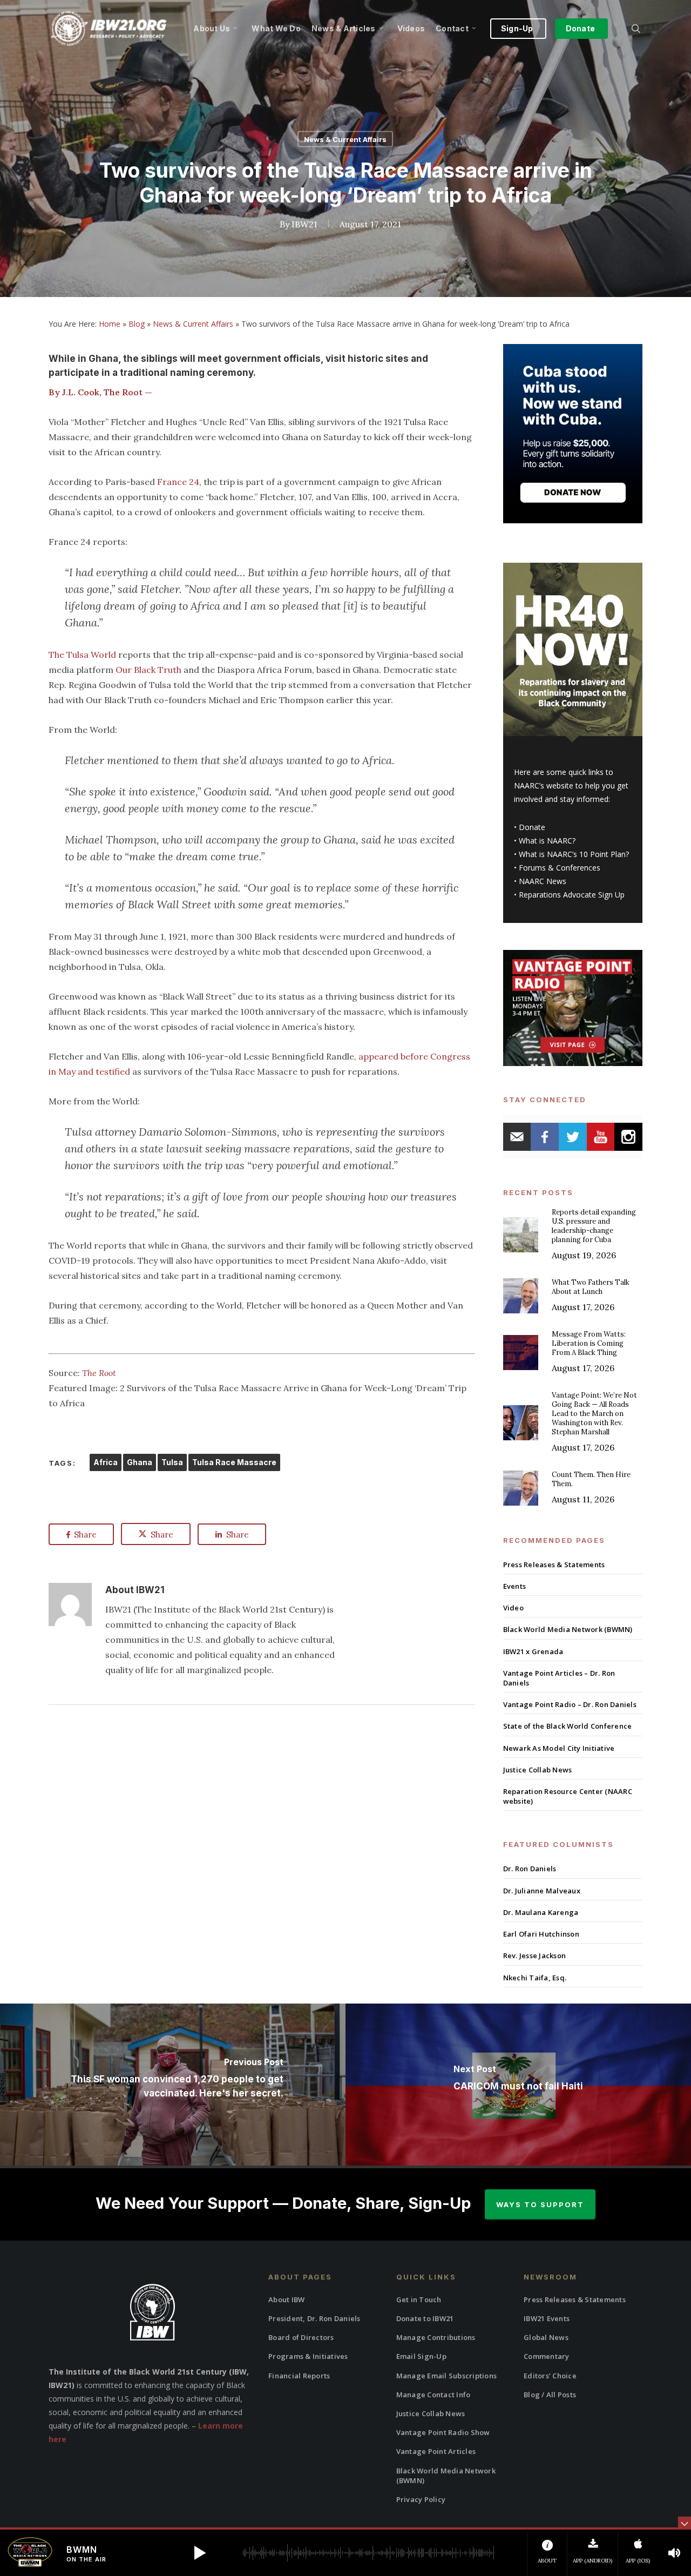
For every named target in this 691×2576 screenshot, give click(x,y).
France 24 (177, 482)
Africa (106, 1462)
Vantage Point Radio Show (443, 2432)
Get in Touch (419, 2299)
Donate (532, 827)
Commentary (547, 2356)
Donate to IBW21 (425, 2318)
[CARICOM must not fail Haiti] (518, 2085)
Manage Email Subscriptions (447, 2376)
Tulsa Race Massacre (234, 1462)
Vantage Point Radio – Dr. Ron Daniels (570, 1704)
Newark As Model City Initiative (559, 1748)
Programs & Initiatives (308, 2356)
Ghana (140, 1462)
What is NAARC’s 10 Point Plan (572, 854)
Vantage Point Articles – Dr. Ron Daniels (559, 1678)
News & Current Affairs (345, 139)
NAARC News (543, 881)
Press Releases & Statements (554, 1565)
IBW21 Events (547, 2318)
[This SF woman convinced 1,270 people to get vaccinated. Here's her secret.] (173, 2085)
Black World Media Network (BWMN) (568, 1629)
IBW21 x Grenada (533, 1651)
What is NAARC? (547, 841)
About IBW (286, 2299)
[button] (200, 2553)
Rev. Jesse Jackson (535, 1955)
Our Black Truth (148, 670)
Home (110, 324)
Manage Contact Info (433, 2395)
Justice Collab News (538, 1770)
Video (513, 1608)
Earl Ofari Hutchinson (541, 1934)
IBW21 (304, 224)
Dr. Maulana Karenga (541, 1912)
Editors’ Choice (550, 2376)
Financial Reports (299, 2376)
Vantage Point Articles (436, 2451)
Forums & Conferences (560, 868)
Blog (137, 324)
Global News (546, 2337)
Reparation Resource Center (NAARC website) (568, 1796)
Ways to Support (540, 2204)
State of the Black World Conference (568, 1726)
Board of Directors (301, 2337)
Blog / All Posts (550, 2395)
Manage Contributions (436, 2337)
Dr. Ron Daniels (530, 1869)
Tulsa (172, 1462)
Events (515, 1586)
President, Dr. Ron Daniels (314, 2318)
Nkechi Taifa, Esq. (535, 1978)
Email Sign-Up (421, 2356)
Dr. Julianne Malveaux (542, 1891)
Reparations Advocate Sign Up (572, 895)
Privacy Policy (421, 2499)
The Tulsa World (82, 655)
